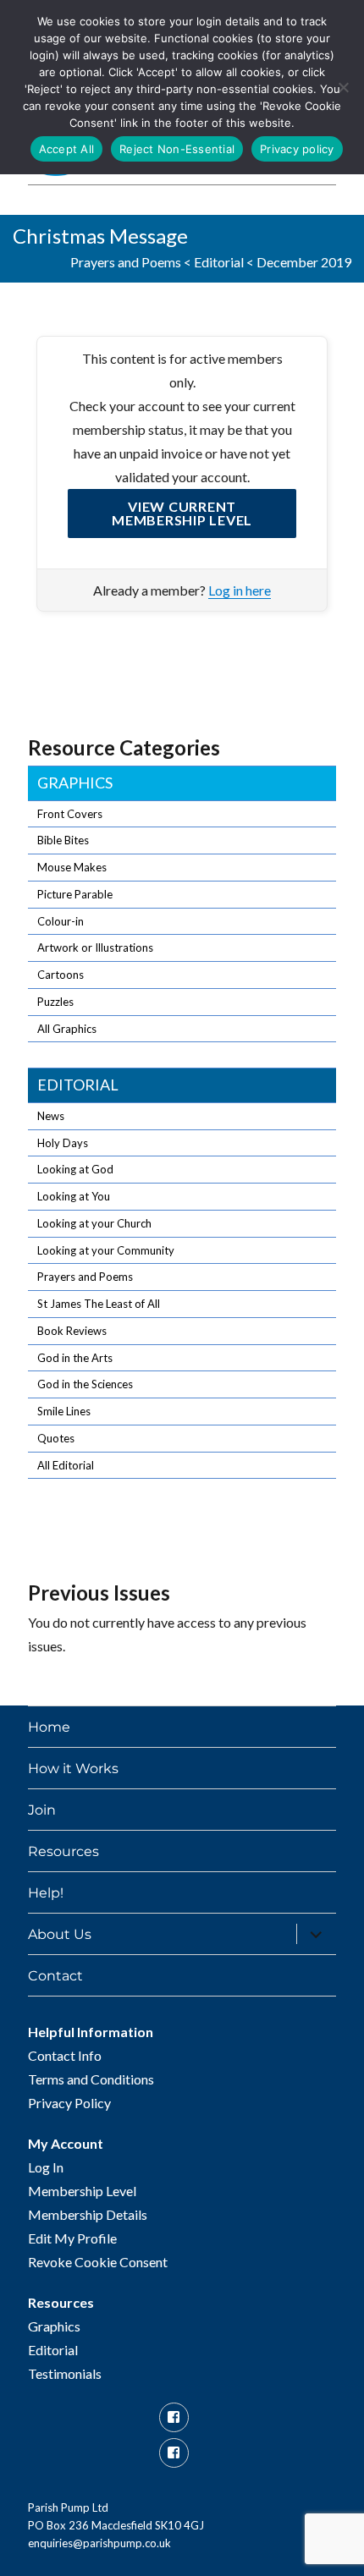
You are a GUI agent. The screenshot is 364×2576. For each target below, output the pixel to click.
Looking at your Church (94, 1223)
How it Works (73, 1769)
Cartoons (61, 975)
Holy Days (63, 1143)
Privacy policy (297, 149)
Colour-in (61, 921)
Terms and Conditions (91, 2079)
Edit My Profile (72, 2238)
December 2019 (304, 262)
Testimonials (65, 2373)
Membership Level (82, 2191)
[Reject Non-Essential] (343, 87)
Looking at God (75, 1169)
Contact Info (65, 2055)
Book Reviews (72, 1331)
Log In (46, 2167)
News (51, 1116)
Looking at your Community (106, 1250)
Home (49, 1727)
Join (42, 1810)
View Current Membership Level (182, 513)
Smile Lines (64, 1411)
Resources (63, 1851)
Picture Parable (75, 894)
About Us (60, 1934)
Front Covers (70, 814)
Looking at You (74, 1196)
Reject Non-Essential (177, 149)
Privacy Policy (69, 2103)
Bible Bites (63, 840)
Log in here (240, 590)
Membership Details (88, 2214)
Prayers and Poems (126, 262)
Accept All (67, 149)
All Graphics (67, 1029)
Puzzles (55, 1002)
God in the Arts (75, 1358)
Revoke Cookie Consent (98, 2262)
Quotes (56, 1438)
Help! (46, 1893)
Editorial (219, 262)
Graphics (75, 783)
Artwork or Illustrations (95, 947)
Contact (55, 1976)
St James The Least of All (99, 1304)
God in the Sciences (85, 1384)
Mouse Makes (72, 867)
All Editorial (66, 1465)
